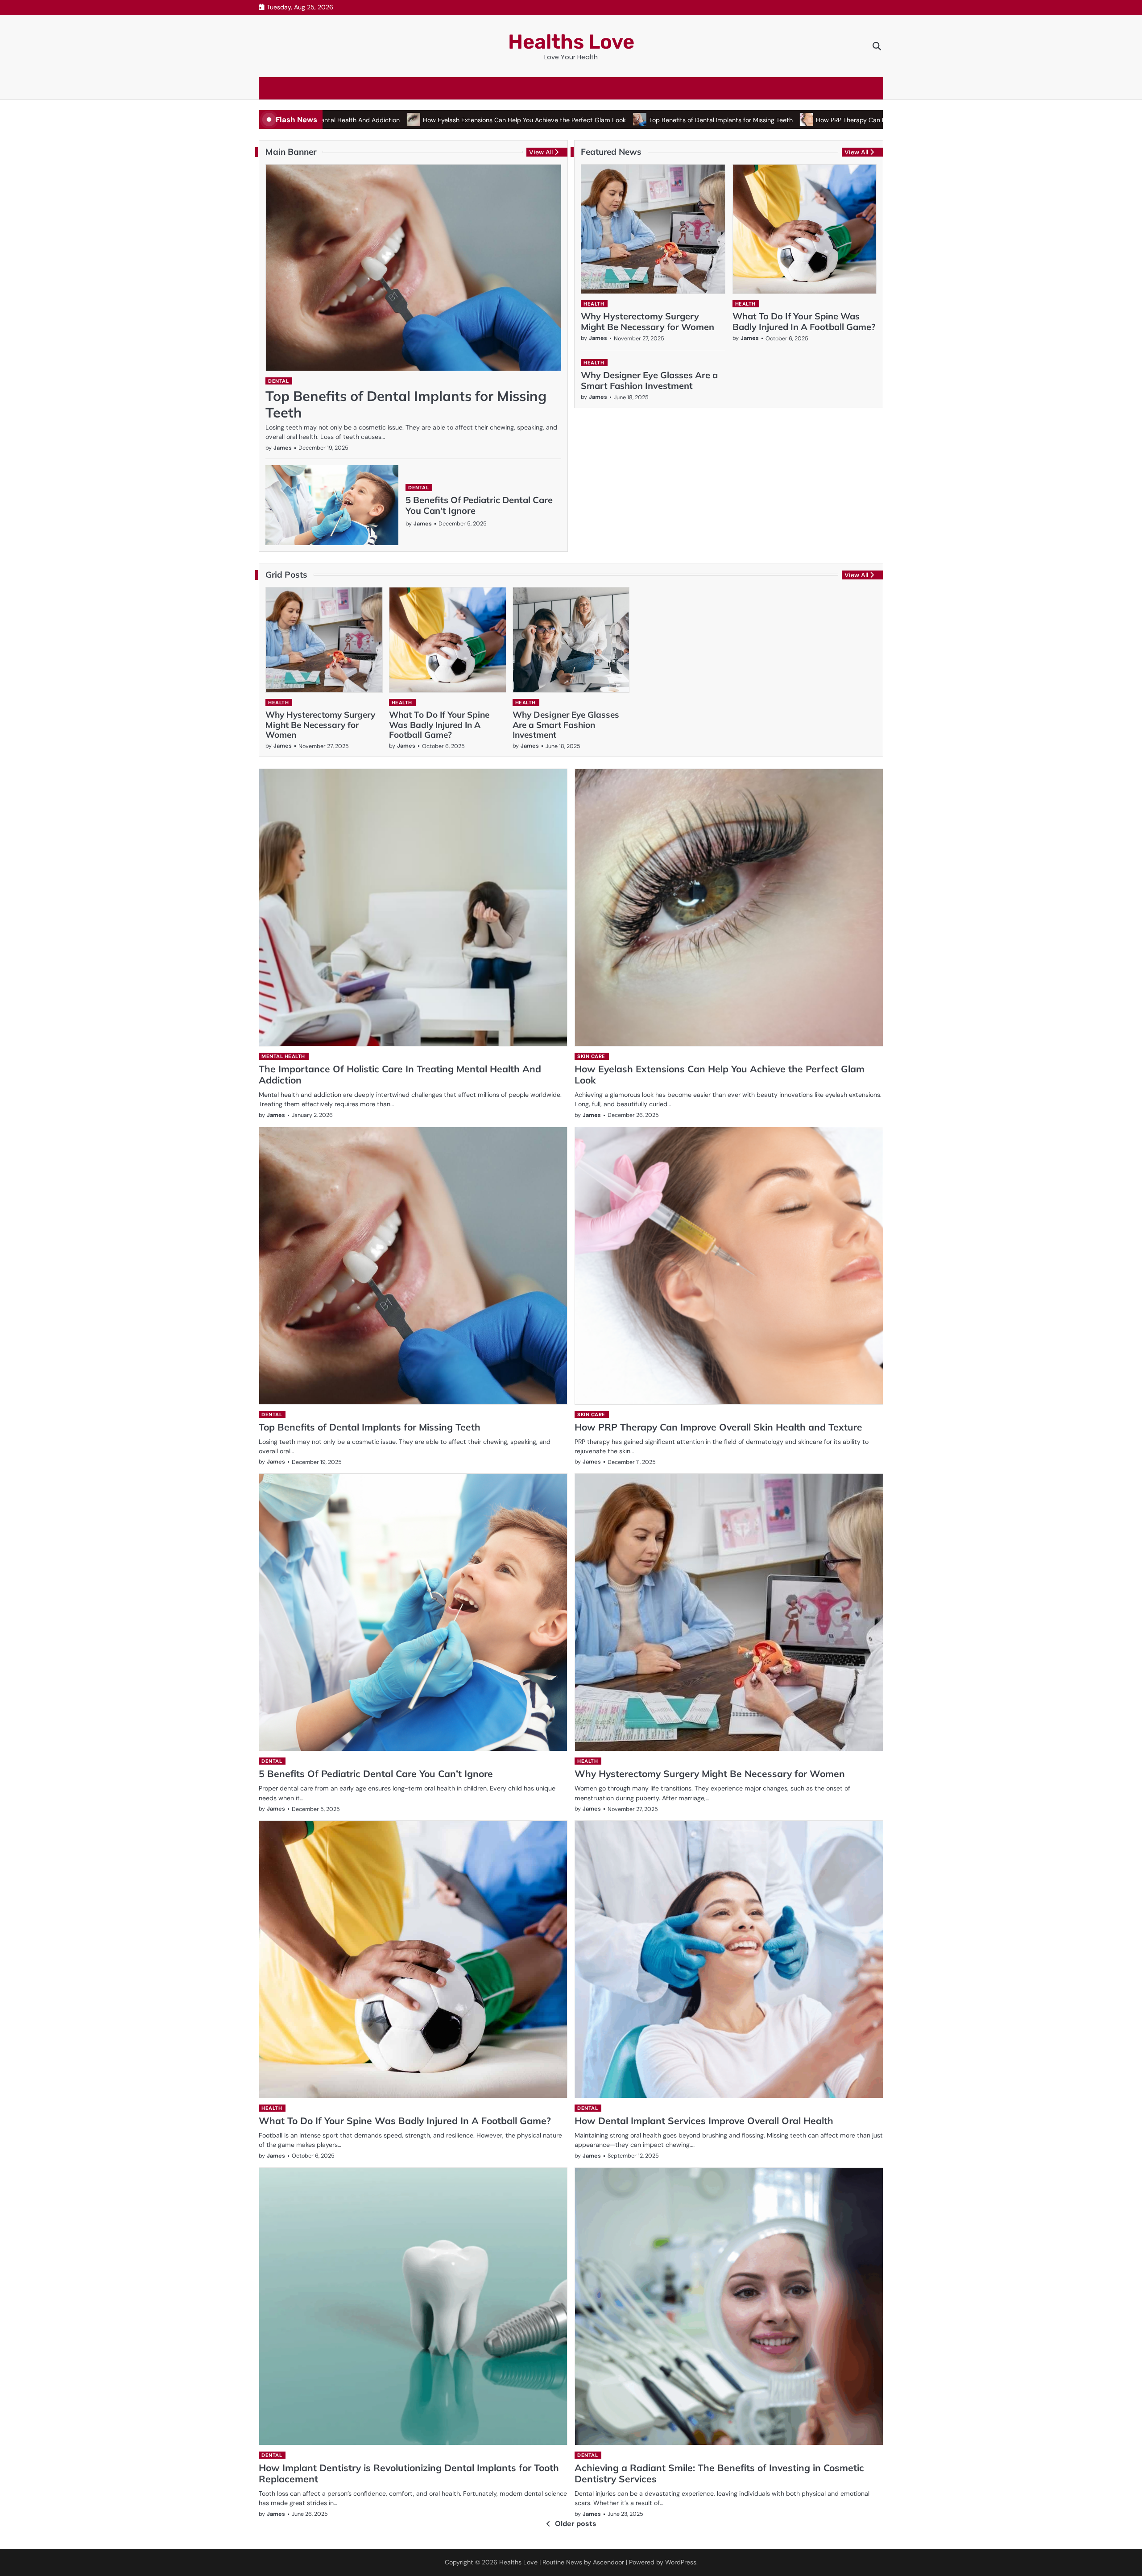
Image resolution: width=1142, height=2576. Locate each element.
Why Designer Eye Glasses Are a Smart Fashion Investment (649, 380)
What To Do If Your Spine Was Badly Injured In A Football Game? (804, 321)
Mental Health (283, 1056)
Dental (278, 381)
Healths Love (571, 42)
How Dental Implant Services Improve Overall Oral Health (704, 2121)
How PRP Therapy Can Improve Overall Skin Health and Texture (799, 120)
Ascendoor (608, 2562)
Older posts (576, 2524)
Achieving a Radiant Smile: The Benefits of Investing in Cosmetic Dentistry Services (719, 2473)
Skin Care (591, 1056)
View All (541, 152)
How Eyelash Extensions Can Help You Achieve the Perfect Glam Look (416, 120)
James (283, 448)
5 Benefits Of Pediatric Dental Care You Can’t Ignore (479, 505)
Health (594, 304)
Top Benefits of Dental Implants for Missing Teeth (612, 120)
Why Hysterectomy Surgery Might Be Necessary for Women (648, 321)
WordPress (681, 2562)
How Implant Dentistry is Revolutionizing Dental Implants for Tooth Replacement (409, 2473)
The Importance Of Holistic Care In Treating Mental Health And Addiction (400, 1074)
